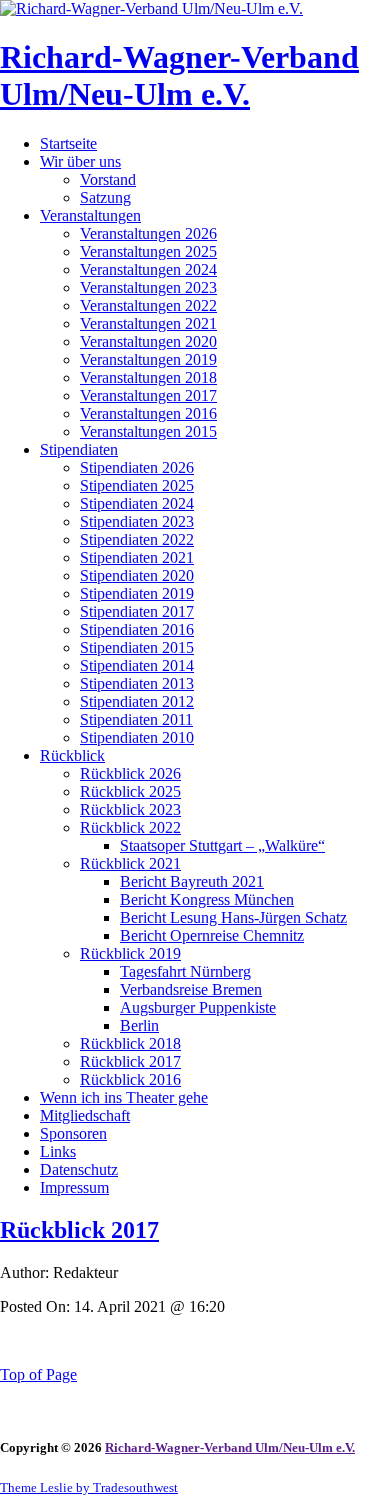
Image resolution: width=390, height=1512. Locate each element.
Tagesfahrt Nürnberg (185, 971)
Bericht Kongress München (207, 899)
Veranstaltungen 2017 (148, 395)
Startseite (68, 143)
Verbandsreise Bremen (191, 989)
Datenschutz (79, 1169)
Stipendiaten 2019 (137, 593)
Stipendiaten (79, 449)
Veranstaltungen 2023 (148, 287)
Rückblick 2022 (130, 827)
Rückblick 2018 (130, 1043)
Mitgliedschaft (85, 1115)
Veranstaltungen (90, 215)
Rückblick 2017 (130, 1061)
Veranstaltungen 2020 (148, 341)
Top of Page (38, 1374)
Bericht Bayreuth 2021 (192, 881)
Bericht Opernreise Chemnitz (212, 935)
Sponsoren (73, 1133)
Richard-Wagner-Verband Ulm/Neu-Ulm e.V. (179, 75)
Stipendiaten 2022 (137, 539)
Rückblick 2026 (130, 773)
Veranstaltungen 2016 (148, 413)
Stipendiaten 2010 (137, 737)
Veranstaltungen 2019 (148, 359)
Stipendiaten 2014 (137, 665)
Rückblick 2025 (130, 791)
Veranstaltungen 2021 (148, 323)
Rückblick (72, 755)
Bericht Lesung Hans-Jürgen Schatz (233, 917)
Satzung (105, 197)
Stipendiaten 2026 (137, 467)
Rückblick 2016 (130, 1079)
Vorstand (108, 179)
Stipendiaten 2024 (137, 503)
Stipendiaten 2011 (136, 719)
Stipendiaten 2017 (137, 611)
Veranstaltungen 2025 (148, 251)
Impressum (74, 1187)
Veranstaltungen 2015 (148, 431)
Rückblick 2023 (130, 809)
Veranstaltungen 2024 (148, 269)
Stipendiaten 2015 (137, 647)
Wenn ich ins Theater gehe (124, 1097)
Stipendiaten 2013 (137, 683)
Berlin (139, 1025)
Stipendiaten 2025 (137, 485)
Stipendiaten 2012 (137, 701)
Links (58, 1151)
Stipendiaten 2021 (137, 557)
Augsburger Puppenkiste (198, 1007)
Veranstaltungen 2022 (148, 305)
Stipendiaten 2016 (137, 629)
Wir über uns (80, 161)
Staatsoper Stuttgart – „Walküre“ (222, 845)
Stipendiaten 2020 (137, 575)
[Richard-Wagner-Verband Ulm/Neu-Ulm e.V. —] (151, 8)
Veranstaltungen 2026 (148, 233)
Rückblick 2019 (130, 953)
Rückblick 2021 (130, 863)
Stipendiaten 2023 (137, 521)
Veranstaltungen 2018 (148, 377)
